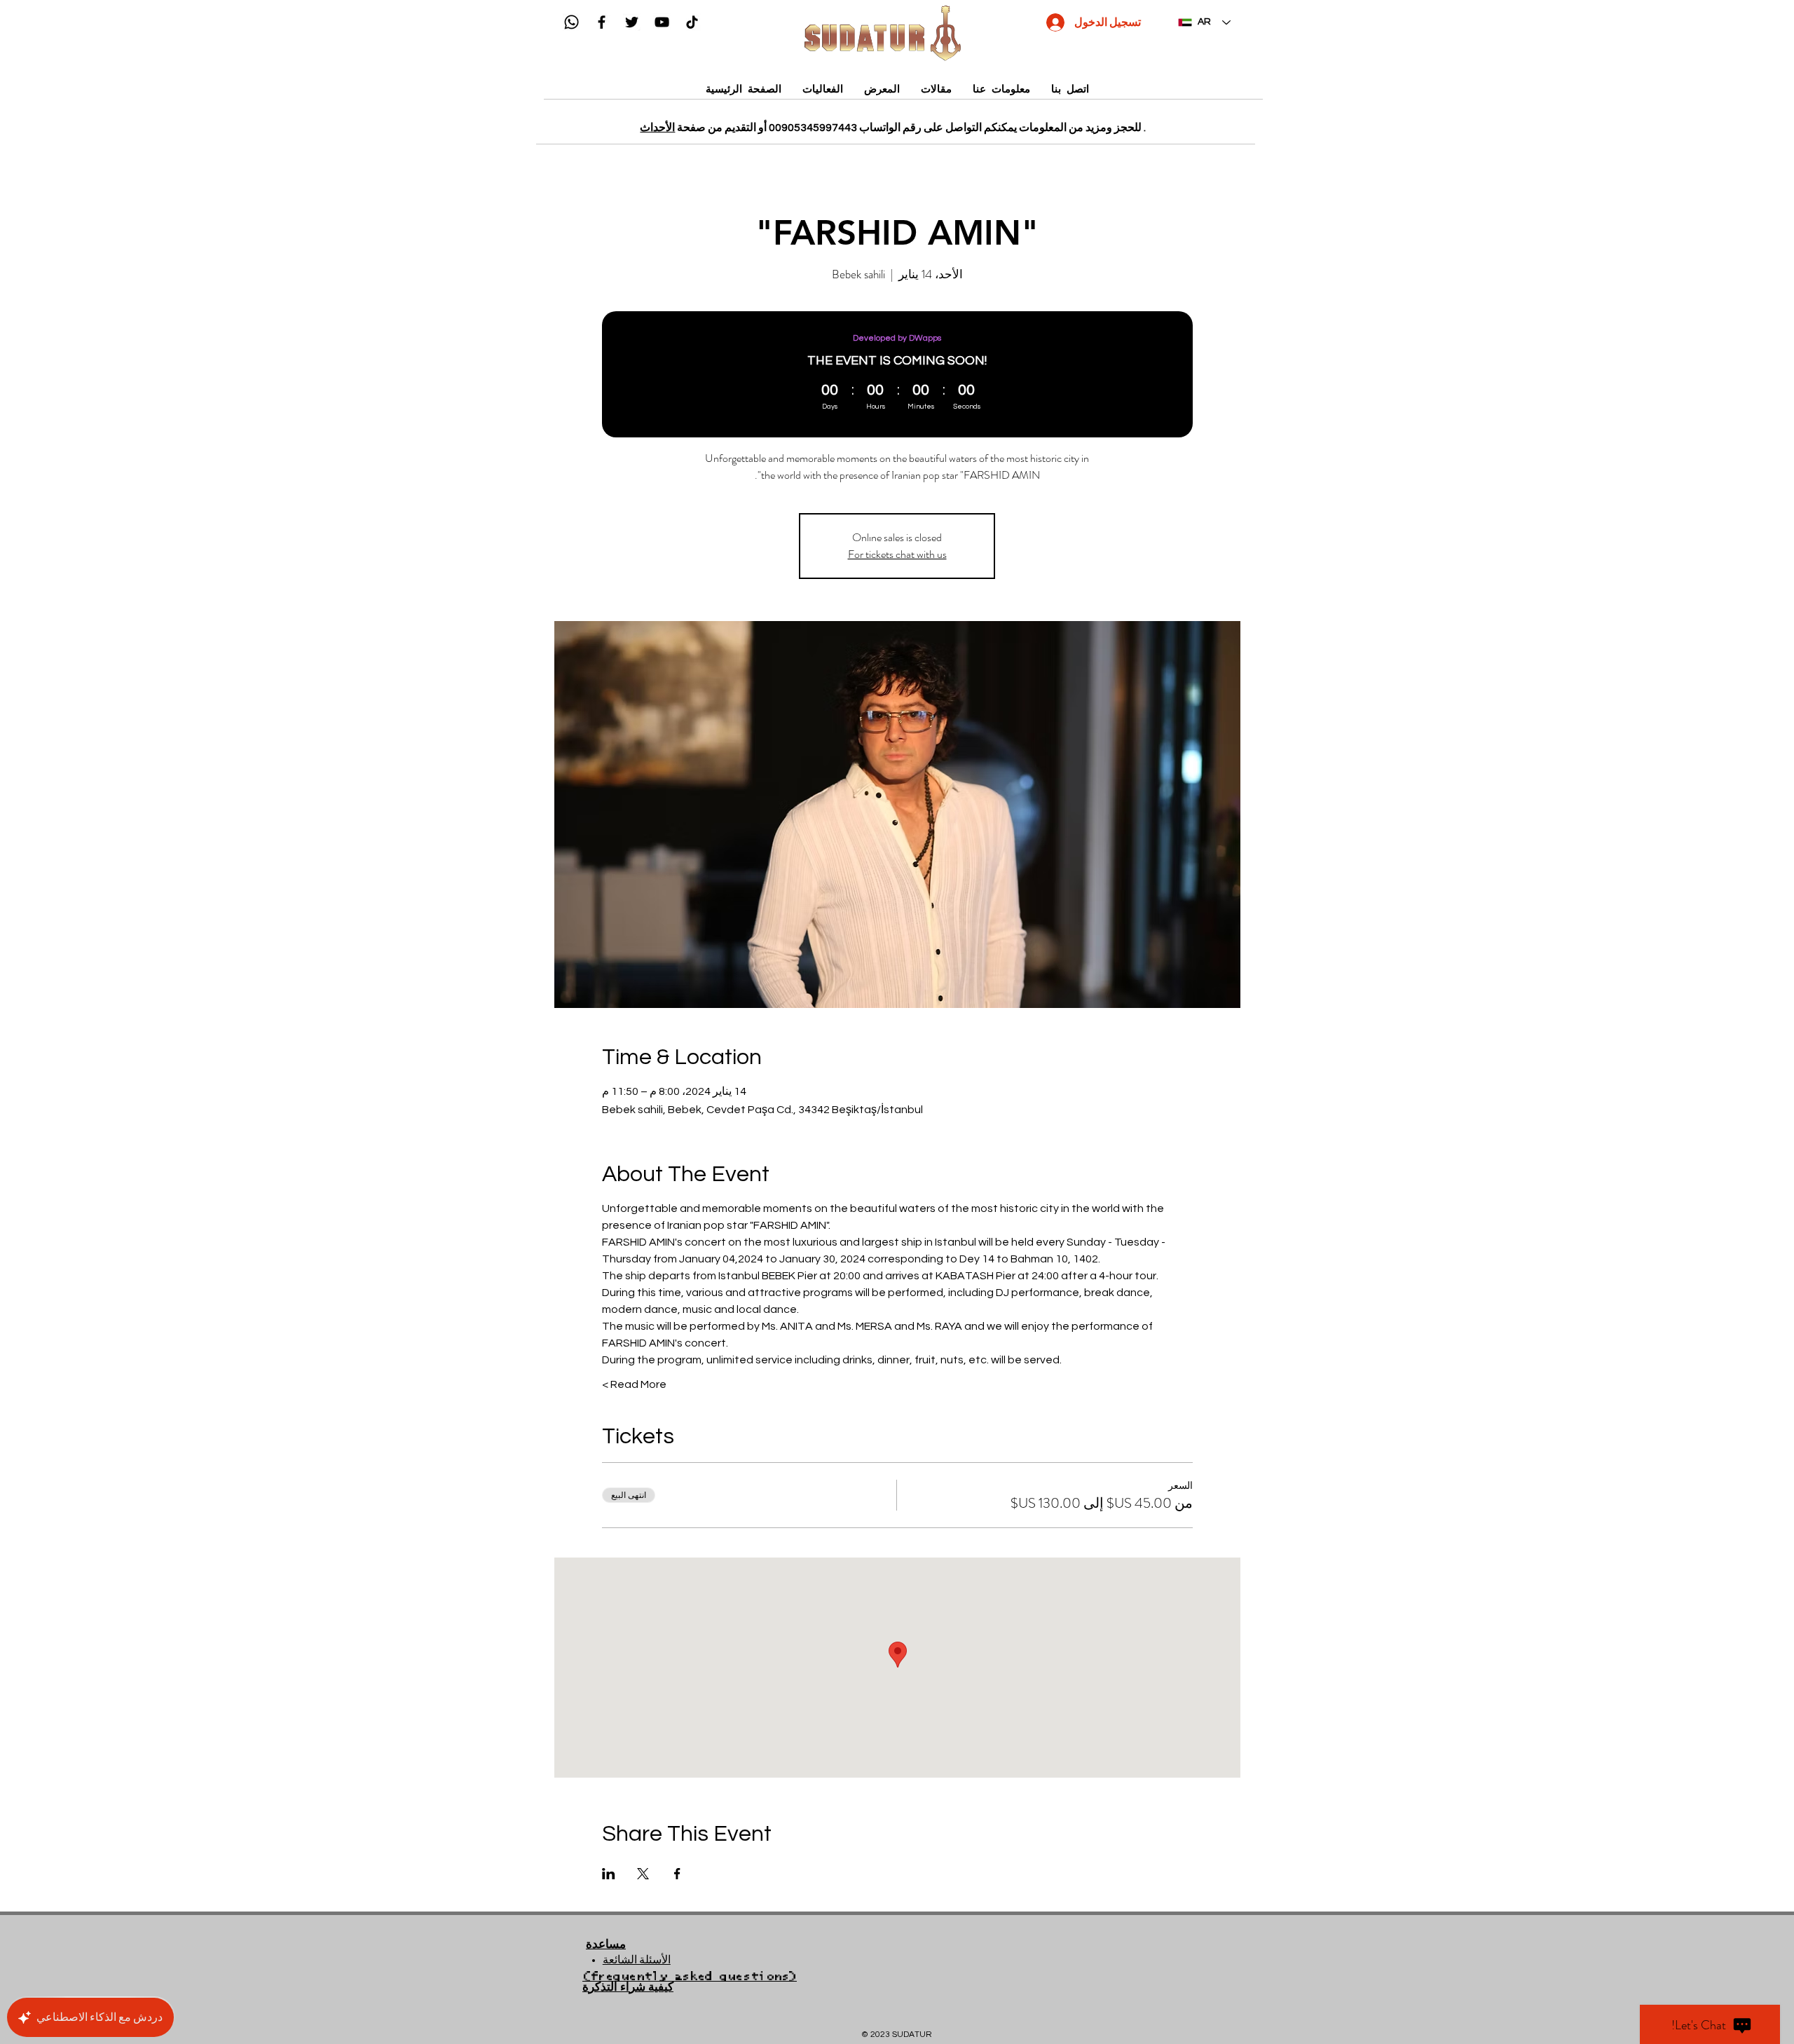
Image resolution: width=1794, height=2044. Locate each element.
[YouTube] (662, 22)
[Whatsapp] (571, 22)
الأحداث (657, 128)
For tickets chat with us (897, 554)
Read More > (634, 1384)
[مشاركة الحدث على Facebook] (677, 1874)
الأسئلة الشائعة (637, 1960)
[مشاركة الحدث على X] (643, 1874)
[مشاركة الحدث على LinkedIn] (609, 1874)
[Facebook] (602, 22)
